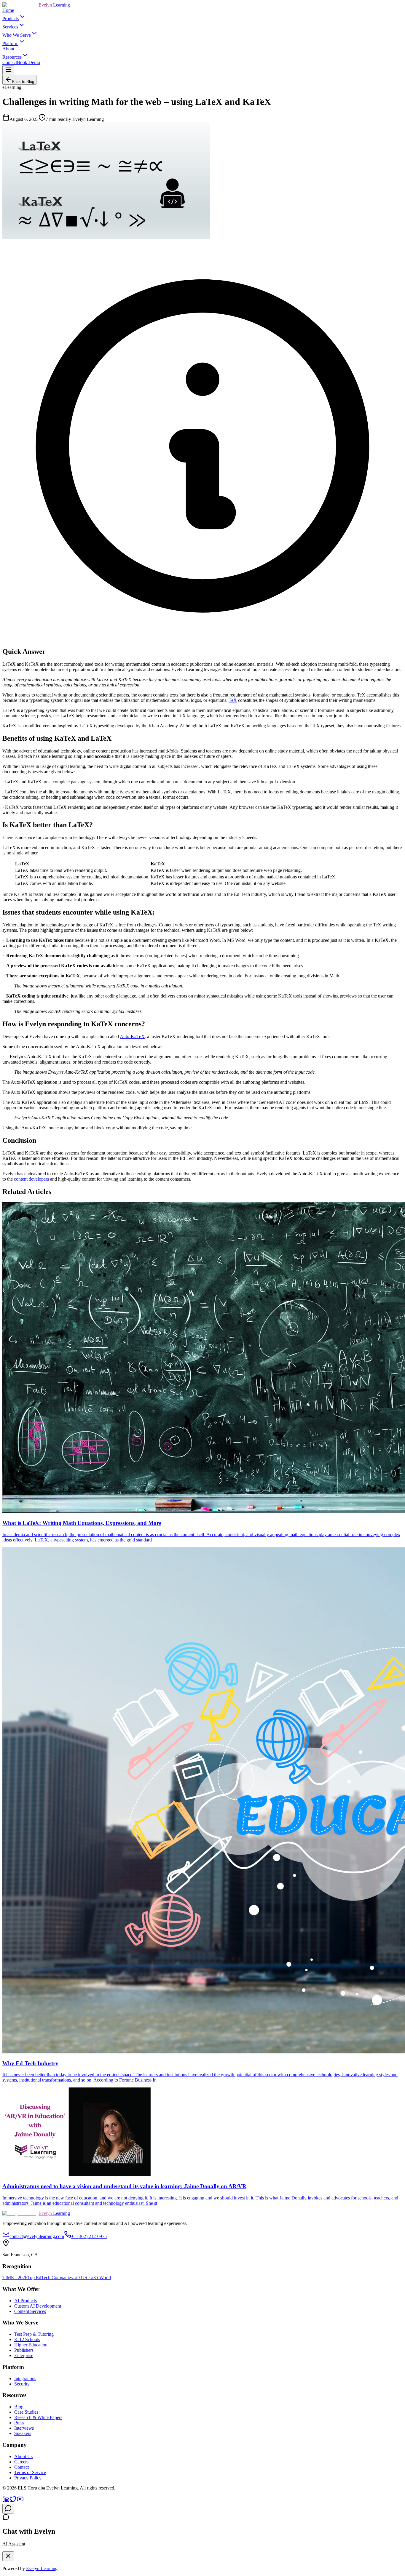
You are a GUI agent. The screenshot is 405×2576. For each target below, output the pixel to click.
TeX (233, 700)
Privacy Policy (28, 2478)
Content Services (30, 2311)
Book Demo (28, 62)
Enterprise (24, 2355)
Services (10, 27)
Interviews (24, 2428)
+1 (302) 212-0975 (89, 2236)
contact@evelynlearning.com (37, 2236)
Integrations (25, 2379)
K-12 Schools (27, 2339)
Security (22, 2384)
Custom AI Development (38, 2306)
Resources (12, 57)
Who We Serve (17, 35)
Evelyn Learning (42, 2568)
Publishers (24, 2350)
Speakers (23, 2433)
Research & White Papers (38, 2417)
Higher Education (31, 2345)
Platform (10, 43)
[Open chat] (8, 2509)
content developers (31, 1179)
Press (19, 2423)
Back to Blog (23, 82)
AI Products (25, 2301)
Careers (21, 2462)
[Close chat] (8, 2556)
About (8, 49)
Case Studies (26, 2412)
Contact (10, 62)
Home (8, 10)
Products (11, 19)
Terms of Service (30, 2472)
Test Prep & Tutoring (34, 2334)
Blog (19, 2407)
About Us (23, 2456)
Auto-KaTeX (132, 1036)
